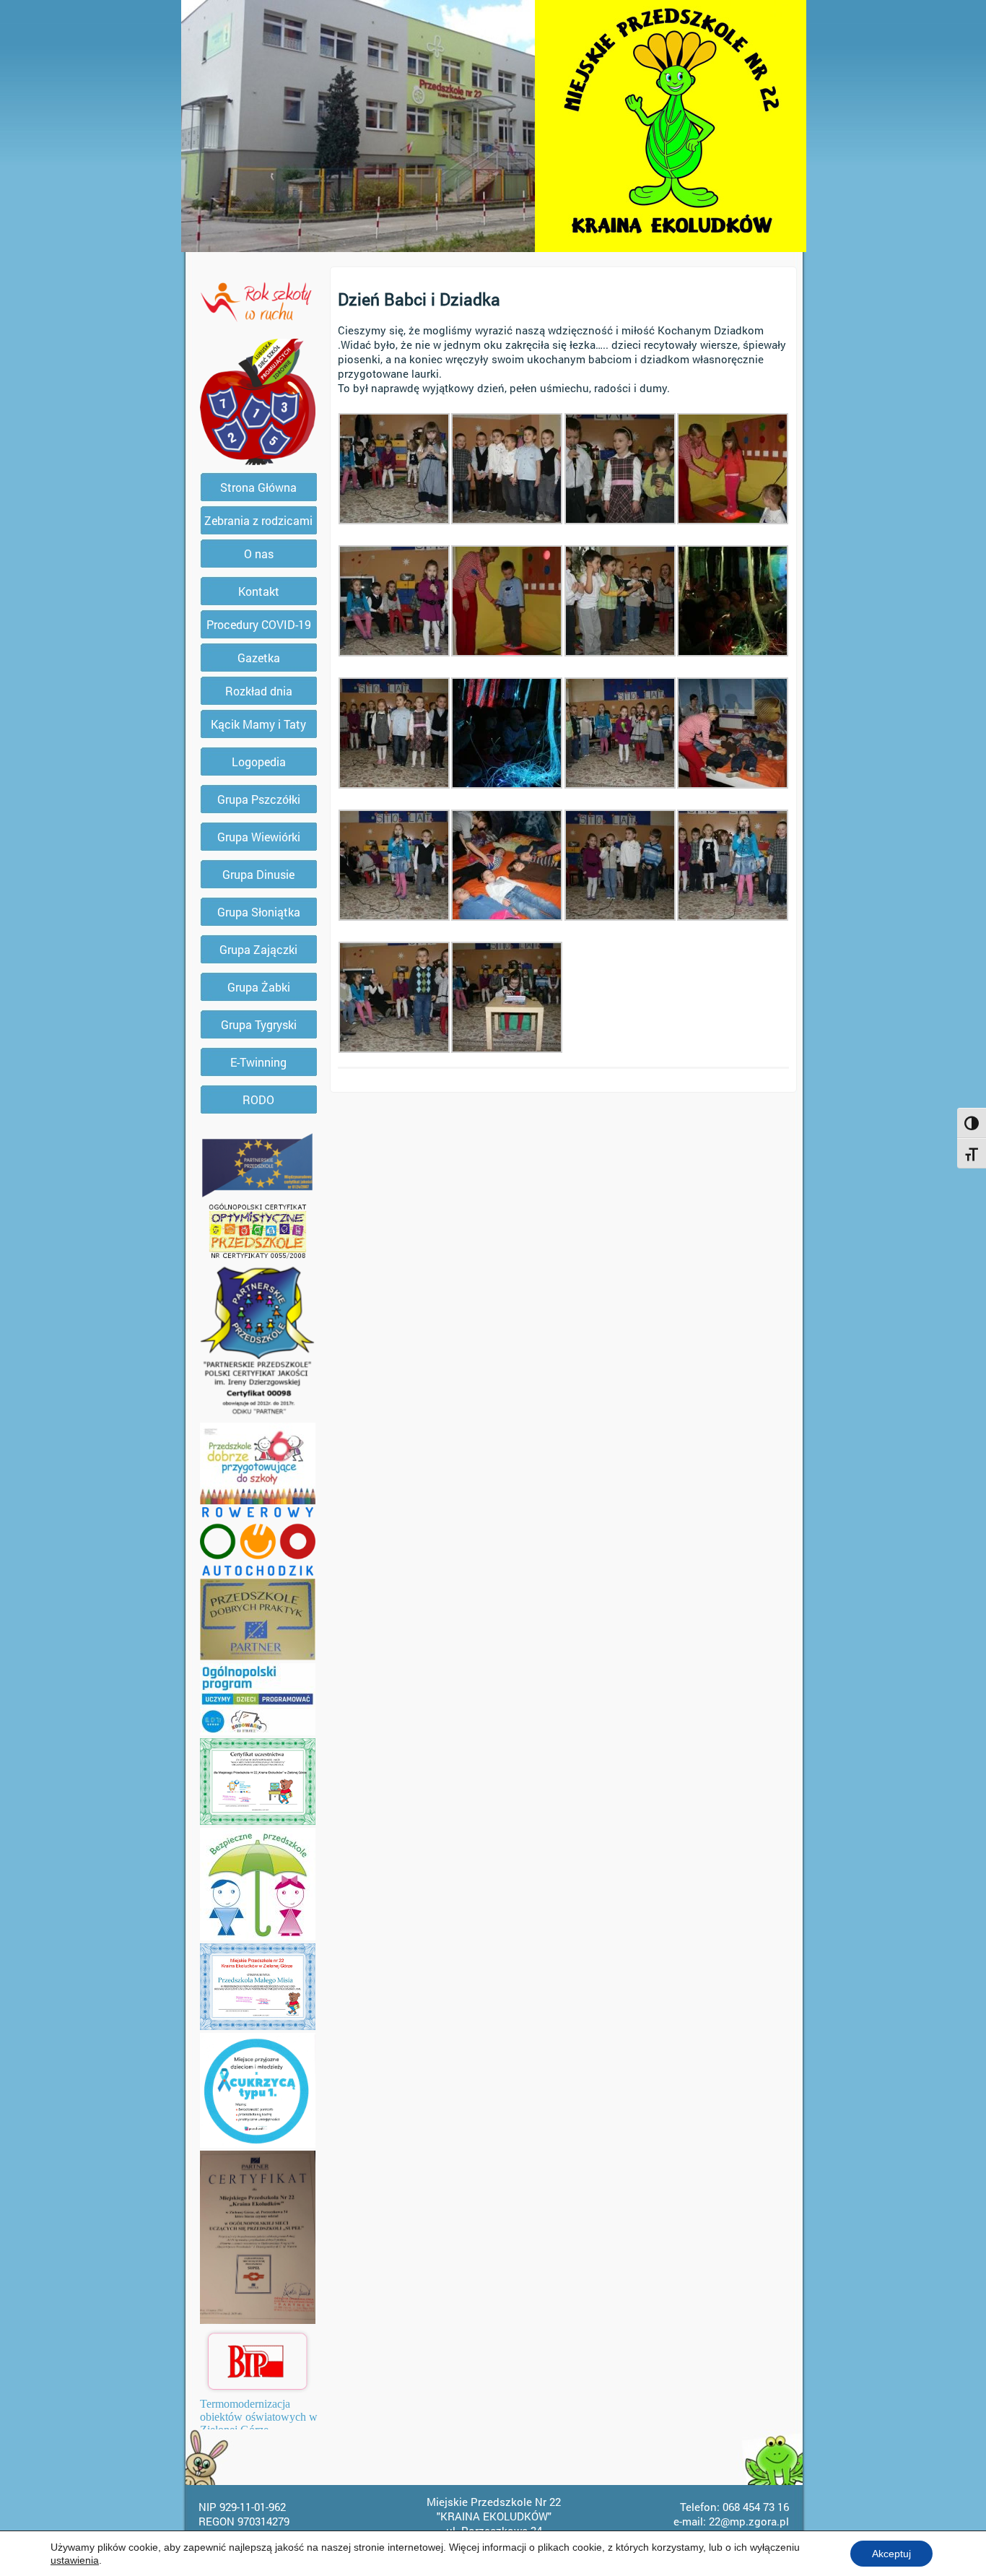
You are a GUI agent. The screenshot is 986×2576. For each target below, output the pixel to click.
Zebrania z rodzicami (258, 520)
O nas (259, 554)
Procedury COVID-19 (259, 624)
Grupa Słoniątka (259, 912)
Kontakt (259, 591)
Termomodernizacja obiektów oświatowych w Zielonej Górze (259, 2417)
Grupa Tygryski (259, 1024)
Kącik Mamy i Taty (258, 724)
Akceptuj (891, 2554)
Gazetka (259, 658)
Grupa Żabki (259, 987)
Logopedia (259, 762)
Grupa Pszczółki (259, 799)
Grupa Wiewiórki (259, 837)
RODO (258, 1100)
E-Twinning (258, 1062)
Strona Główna (258, 487)
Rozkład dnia (259, 691)
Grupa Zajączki (258, 949)
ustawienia (75, 2560)
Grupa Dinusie (258, 874)
